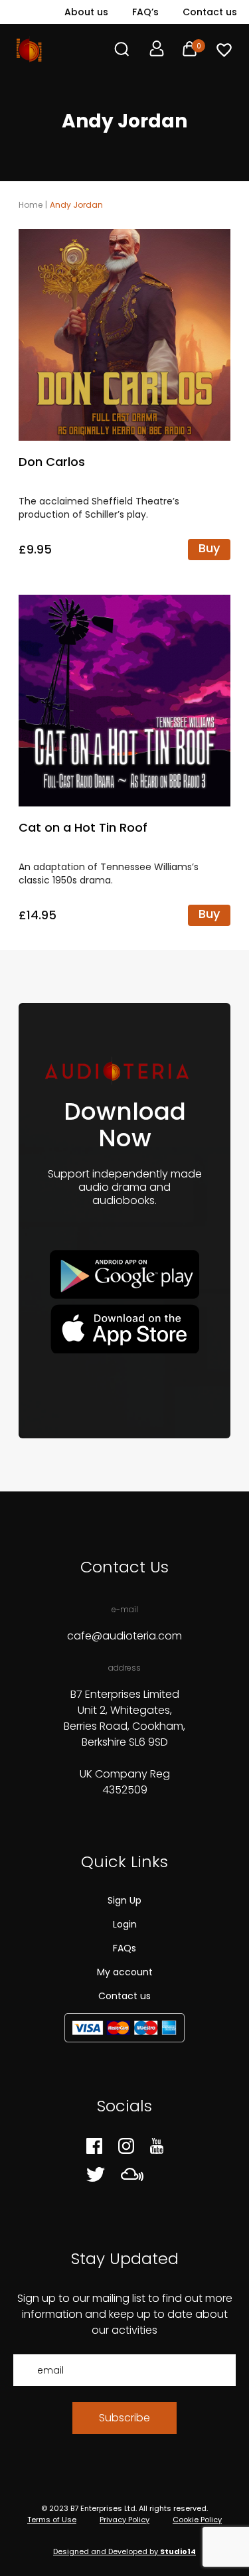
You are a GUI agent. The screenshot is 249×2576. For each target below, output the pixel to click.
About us (86, 12)
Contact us (210, 12)
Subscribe (124, 2418)
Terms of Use (52, 2520)
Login (125, 1924)
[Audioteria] (29, 49)
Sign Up (124, 1900)
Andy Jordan (76, 205)
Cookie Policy (197, 2520)
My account (125, 1972)
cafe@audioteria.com (124, 1636)
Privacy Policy (124, 2520)
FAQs (124, 1948)
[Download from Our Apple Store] (124, 1328)
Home (31, 205)
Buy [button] (209, 548)
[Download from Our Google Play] (124, 1275)
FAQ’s (145, 12)
